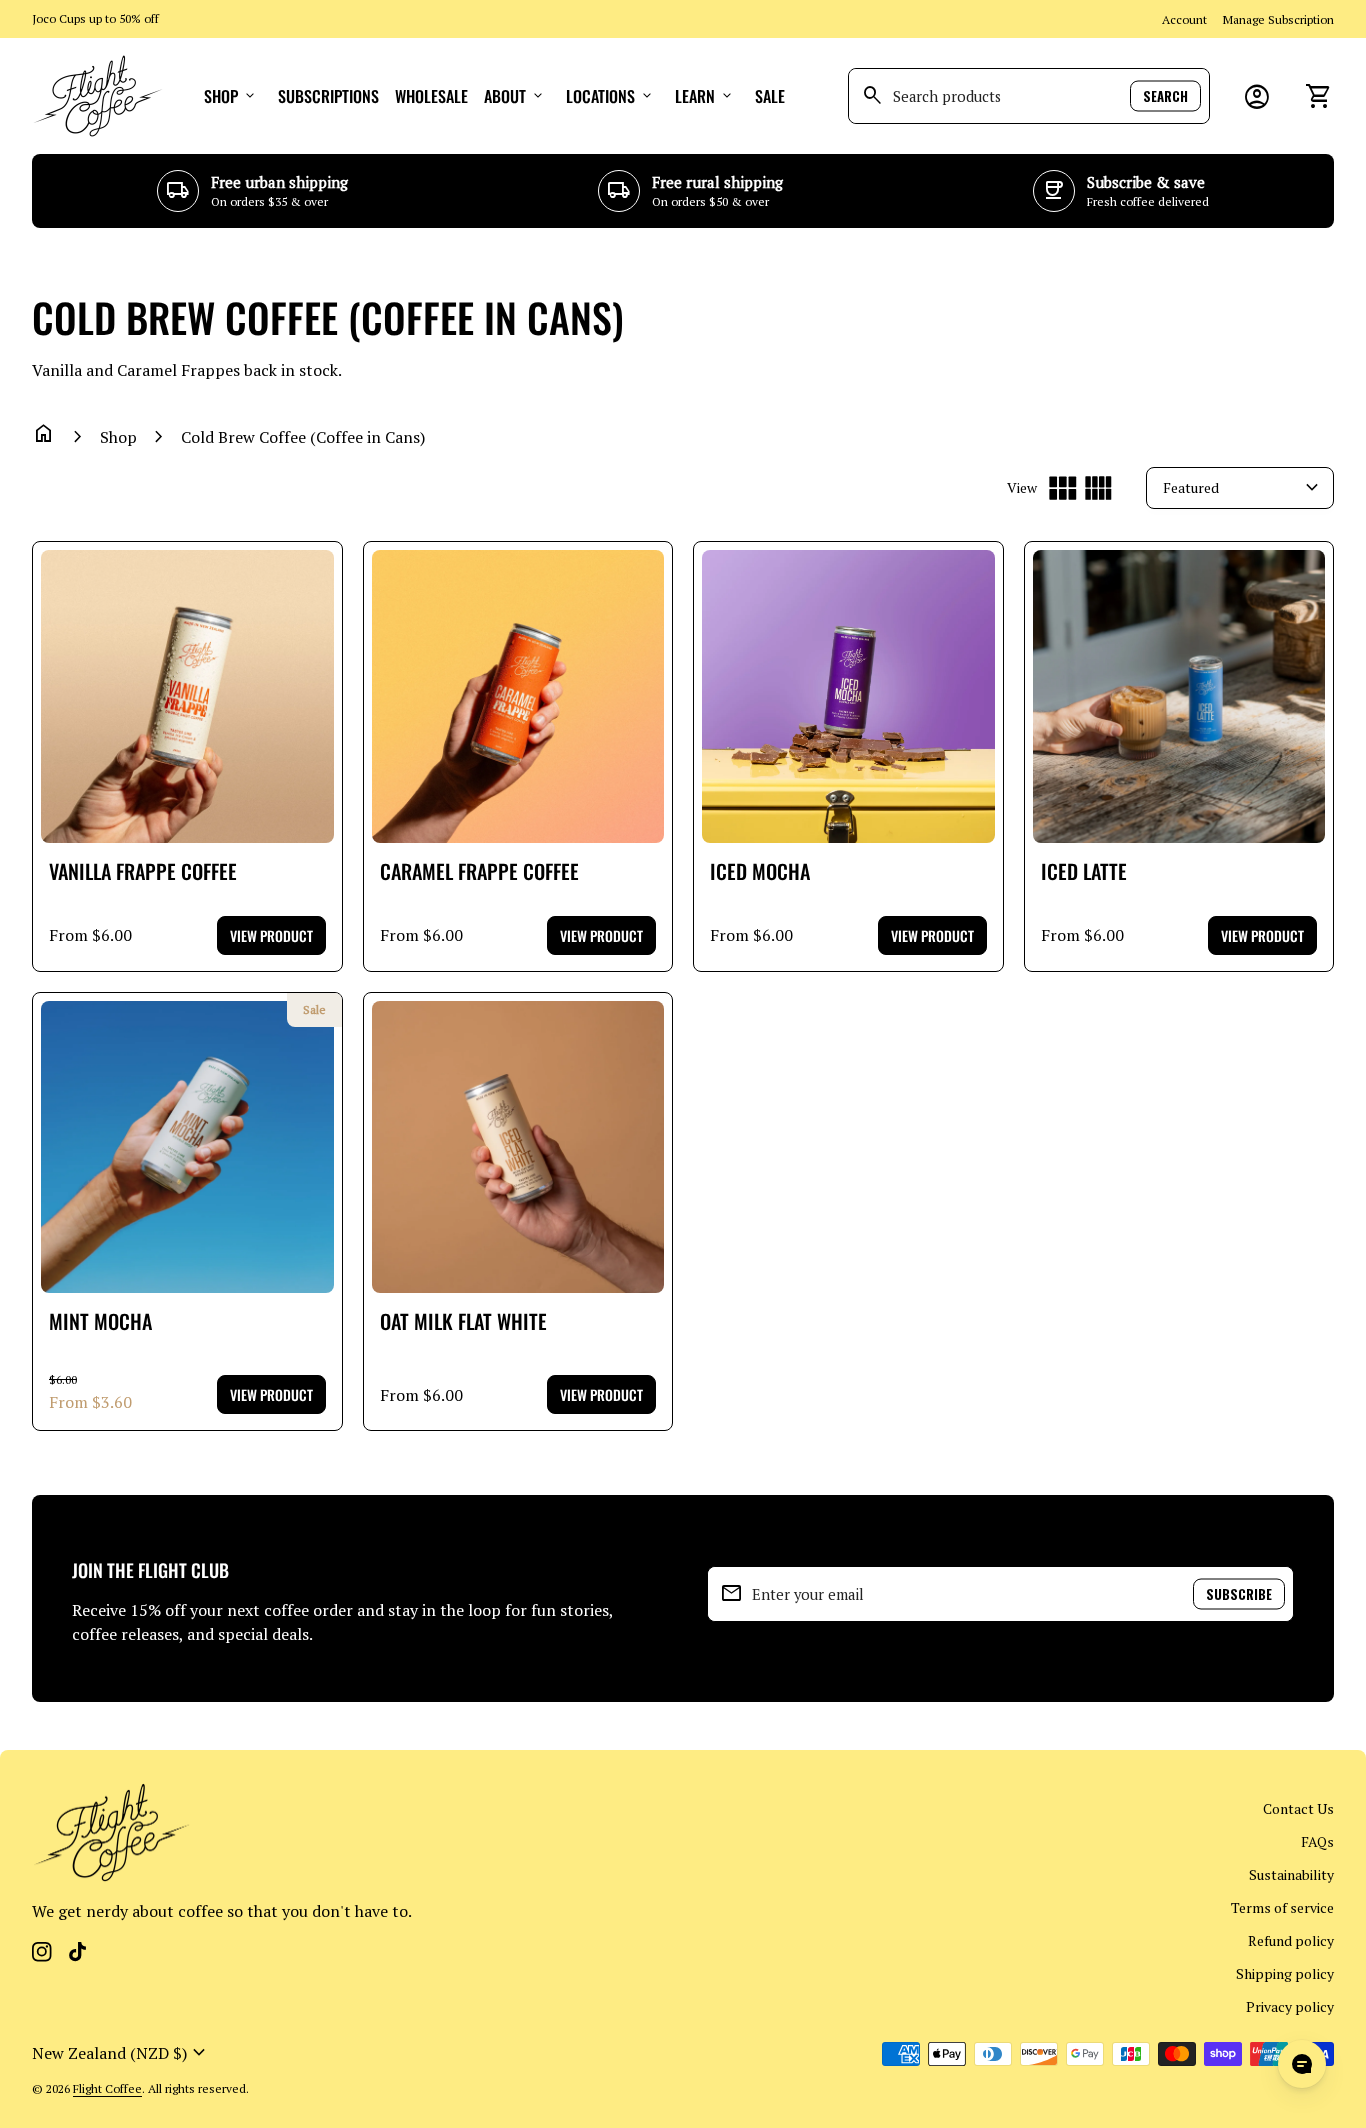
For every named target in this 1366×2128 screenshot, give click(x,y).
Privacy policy (1290, 2006)
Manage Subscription (1278, 19)
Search (1165, 96)
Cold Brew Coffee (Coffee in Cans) (303, 437)
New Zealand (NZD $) (121, 2053)
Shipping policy (1285, 1973)
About (515, 96)
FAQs (1317, 1841)
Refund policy (1291, 1940)
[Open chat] (1302, 2064)
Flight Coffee (107, 2088)
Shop (231, 96)
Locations (610, 96)
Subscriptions (328, 96)
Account (1184, 19)
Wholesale (431, 96)
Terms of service (1282, 1907)
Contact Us (1298, 1808)
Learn (705, 96)
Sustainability (1291, 1874)
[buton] (121, 2053)
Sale (770, 96)
